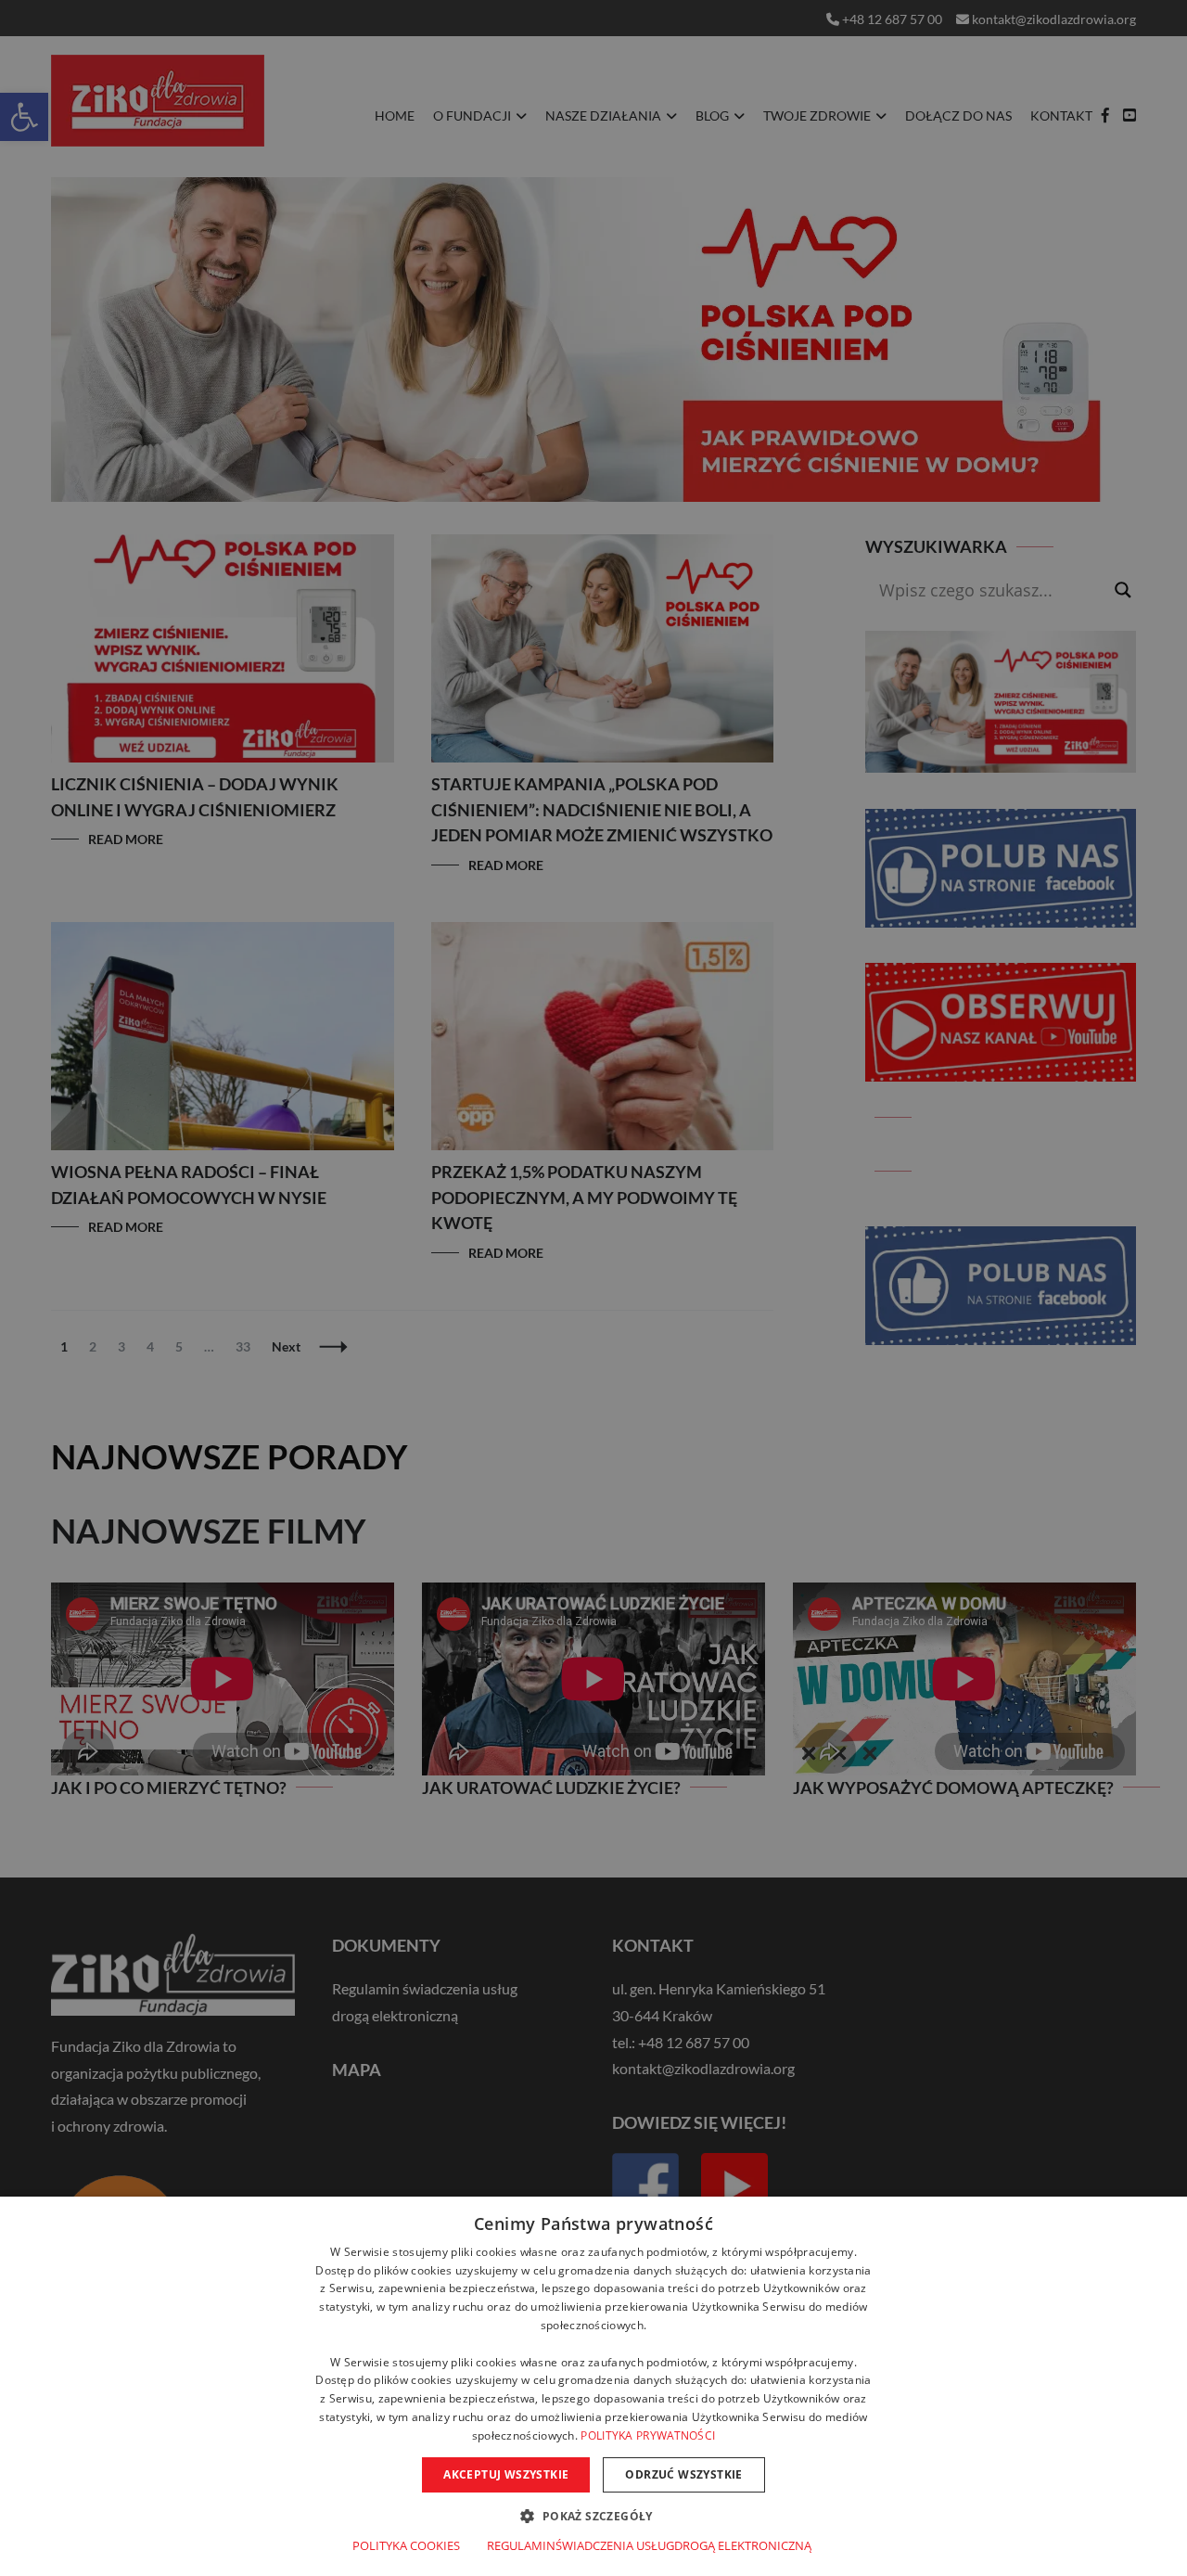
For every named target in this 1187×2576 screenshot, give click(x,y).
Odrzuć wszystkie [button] (683, 2474)
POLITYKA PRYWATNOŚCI (648, 2435)
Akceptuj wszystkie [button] (506, 2474)
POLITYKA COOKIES (406, 2545)
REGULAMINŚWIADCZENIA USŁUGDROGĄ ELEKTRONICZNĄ (649, 2545)
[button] (593, 2515)
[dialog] (593, 2386)
